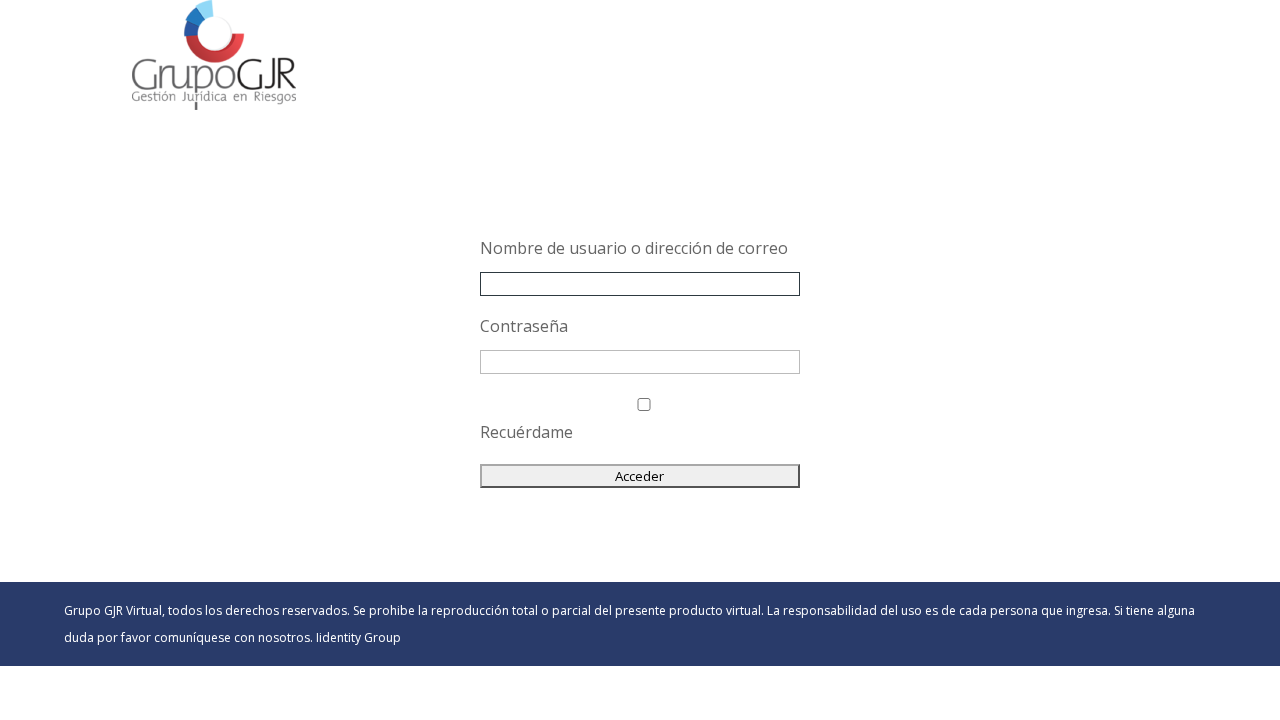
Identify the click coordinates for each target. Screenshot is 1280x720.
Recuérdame (526, 432)
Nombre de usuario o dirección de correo (634, 248)
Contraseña (524, 326)
